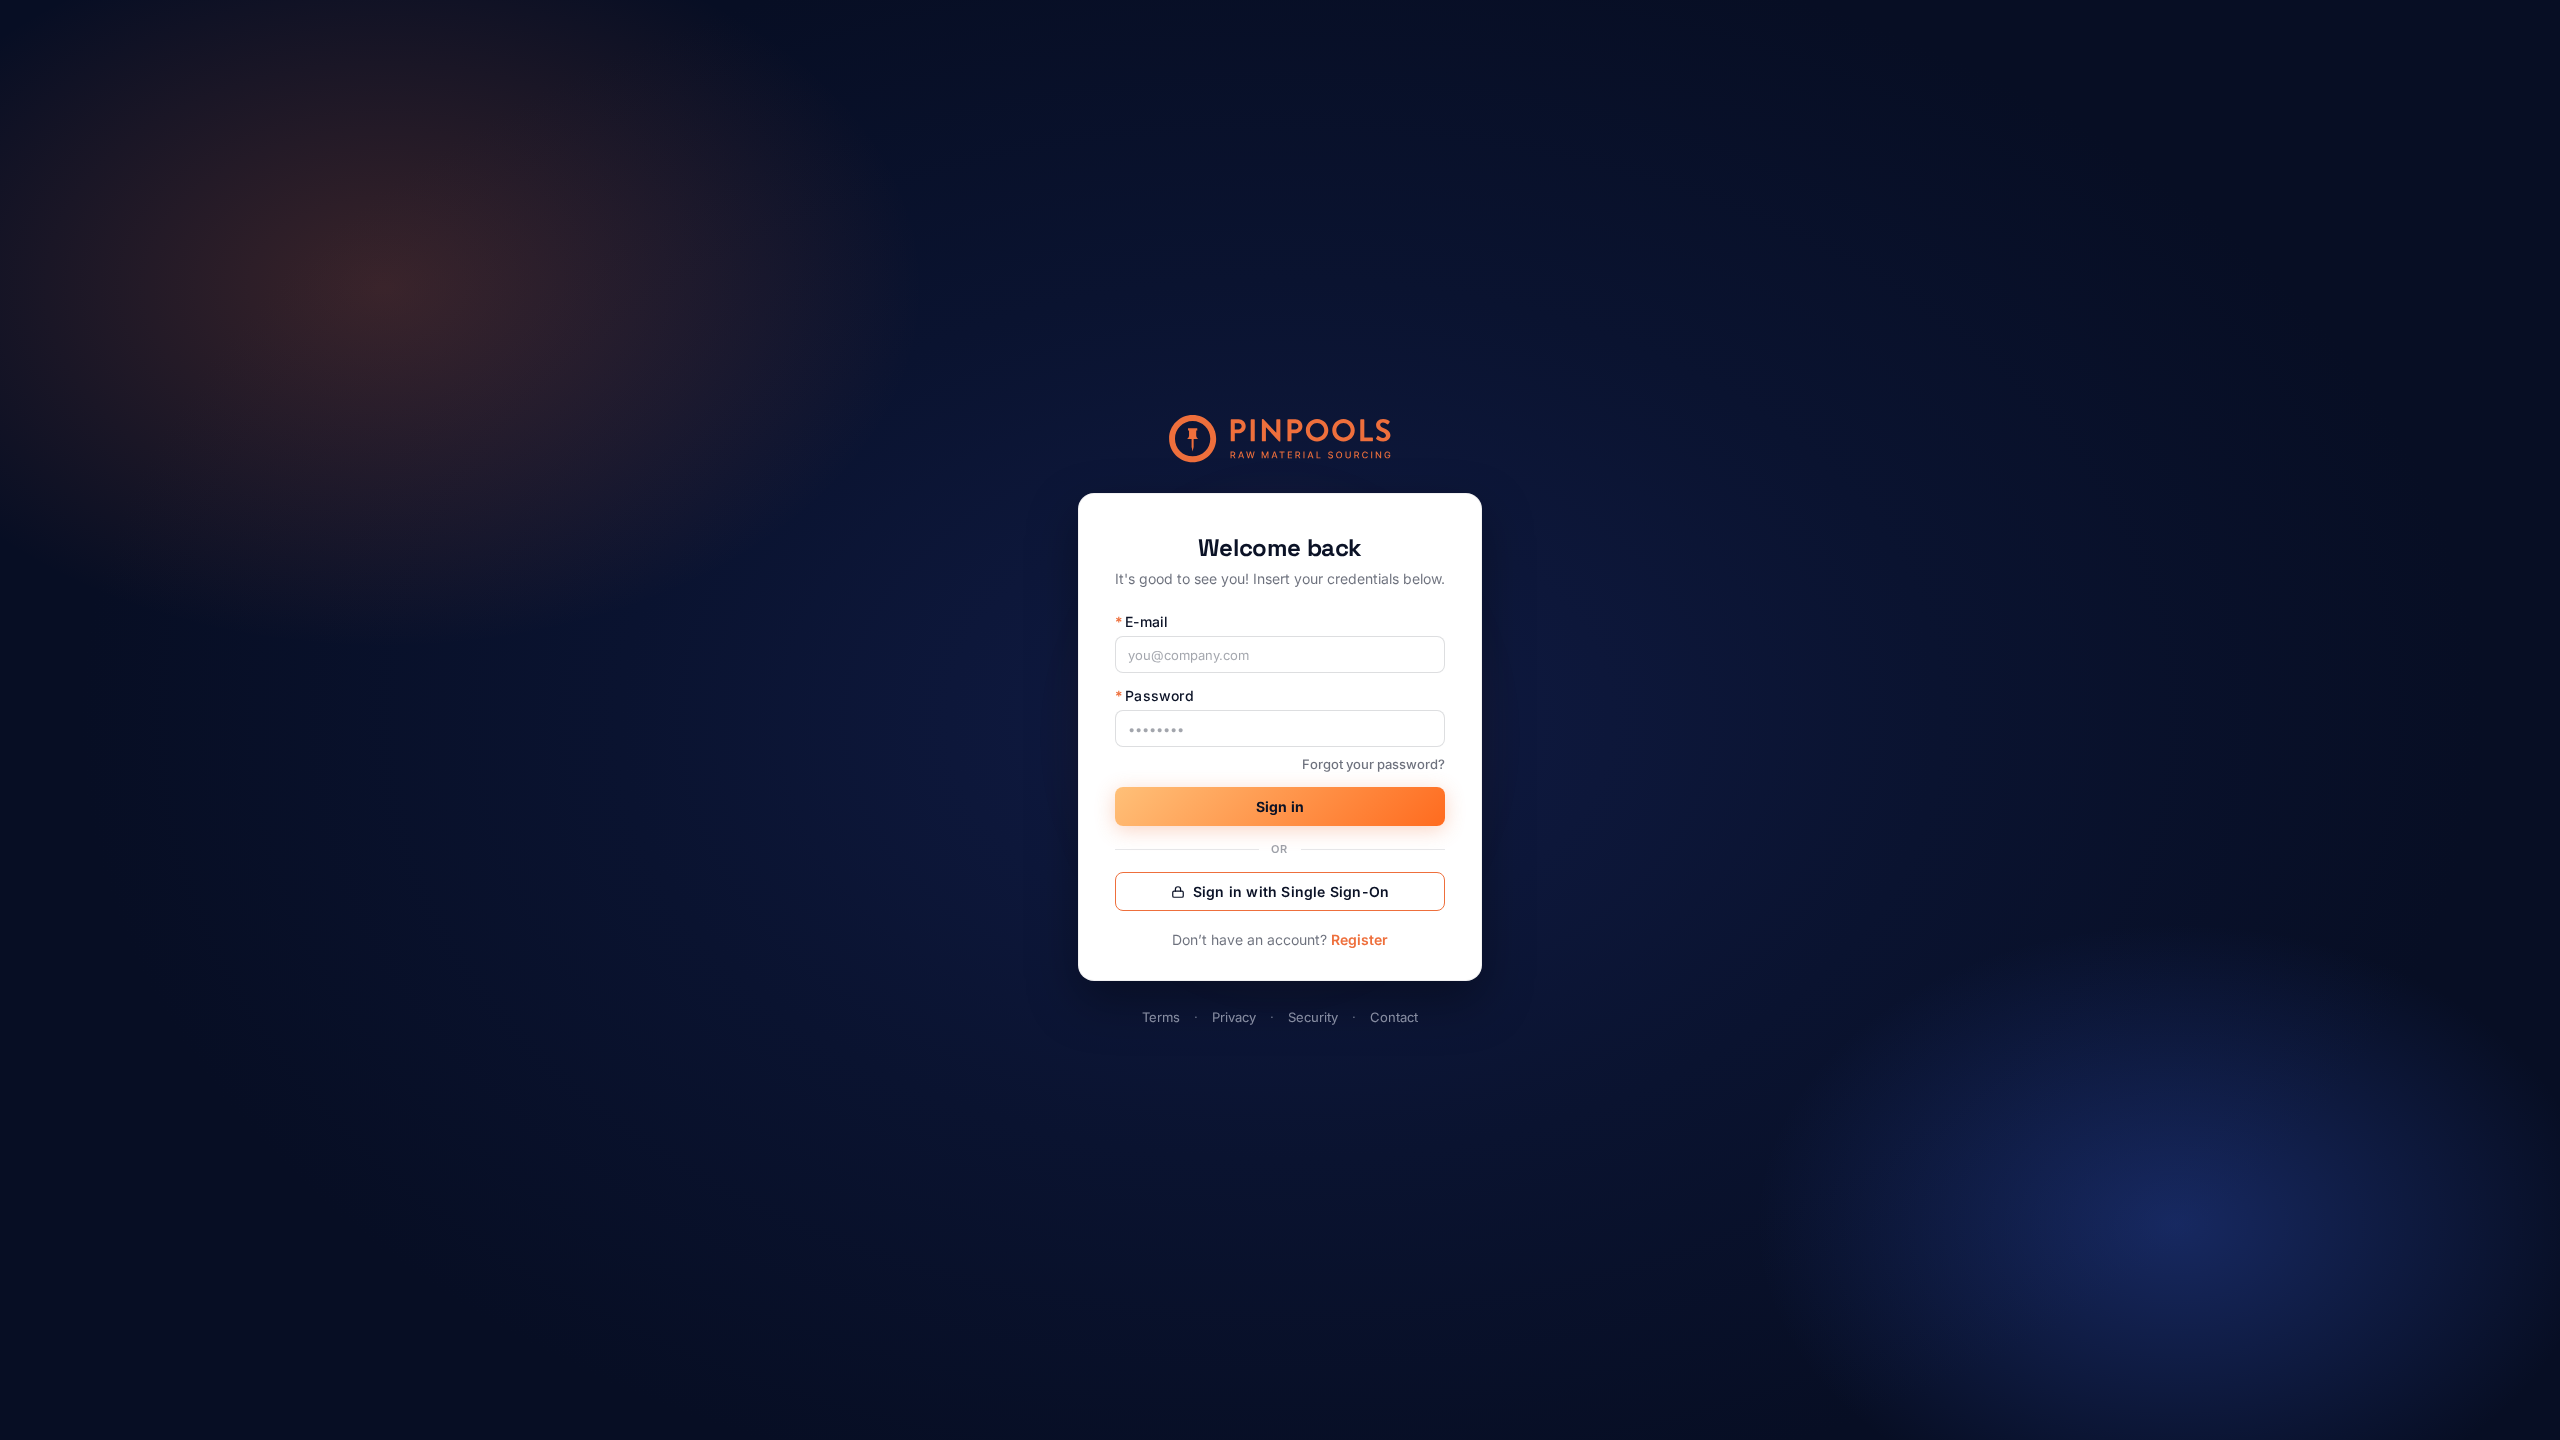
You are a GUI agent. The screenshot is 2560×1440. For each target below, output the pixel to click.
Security (1313, 1017)
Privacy (1234, 1017)
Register (1359, 939)
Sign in (1280, 806)
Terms (1161, 1017)
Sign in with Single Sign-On (1291, 891)
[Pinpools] (1280, 439)
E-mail (1141, 621)
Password (1154, 695)
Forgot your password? (1373, 764)
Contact (1394, 1017)
